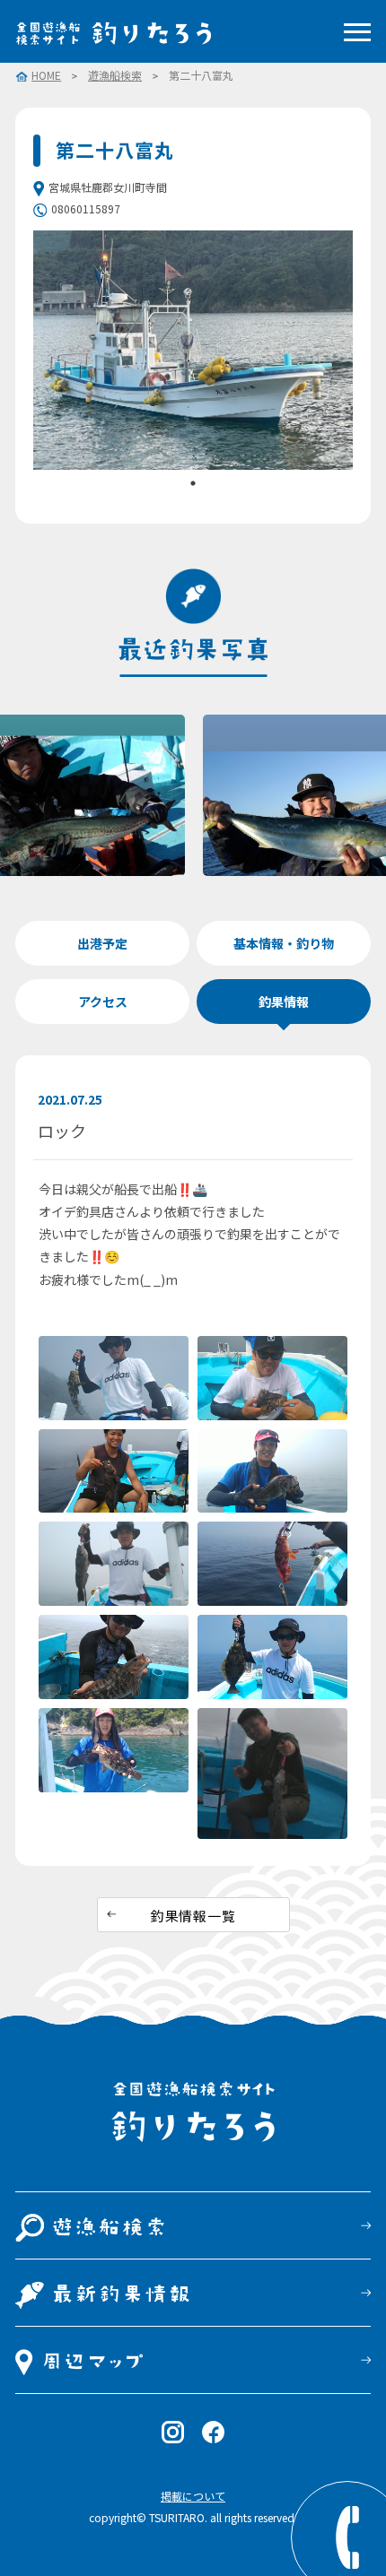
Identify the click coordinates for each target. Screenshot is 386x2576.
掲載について (193, 2496)
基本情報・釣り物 (284, 943)
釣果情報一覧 (193, 1916)
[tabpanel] (193, 350)
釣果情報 (284, 1002)
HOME (46, 76)
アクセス (103, 1002)
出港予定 (102, 943)
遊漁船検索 (115, 75)
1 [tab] (193, 483)
